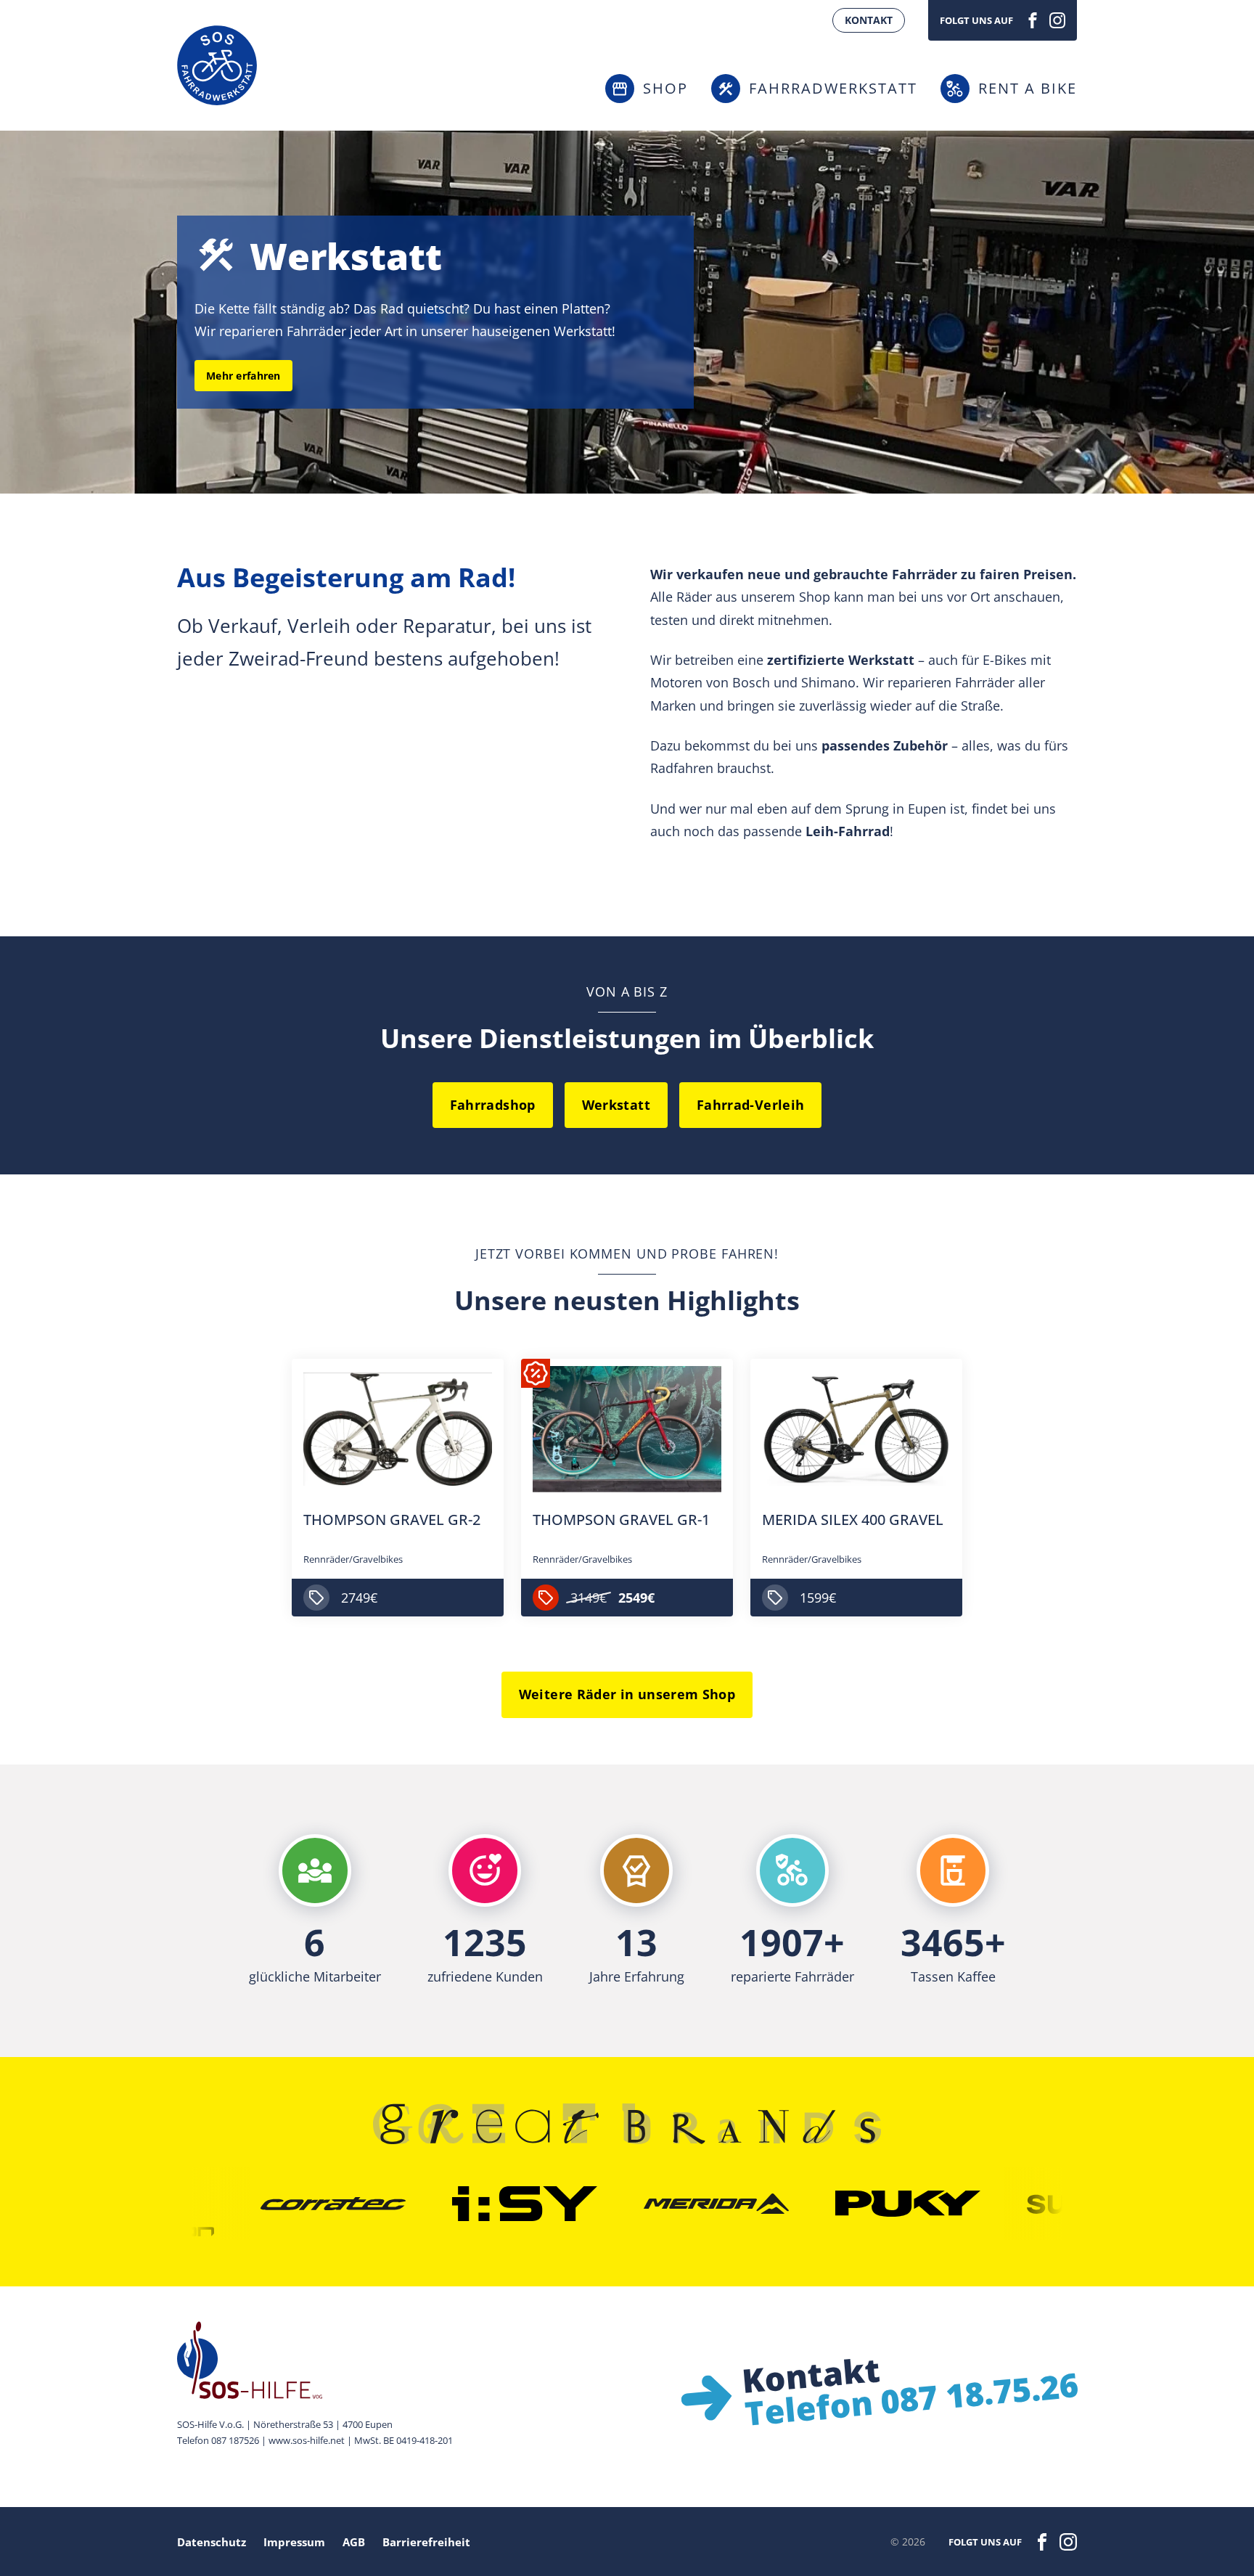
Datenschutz (212, 2542)
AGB (354, 2542)
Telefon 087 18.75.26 (911, 2399)
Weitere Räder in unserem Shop (627, 1694)
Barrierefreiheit (426, 2542)
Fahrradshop (493, 1105)
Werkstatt (616, 1105)
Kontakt (869, 20)
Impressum (294, 2542)
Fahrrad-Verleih (750, 1105)
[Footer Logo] (315, 2360)
